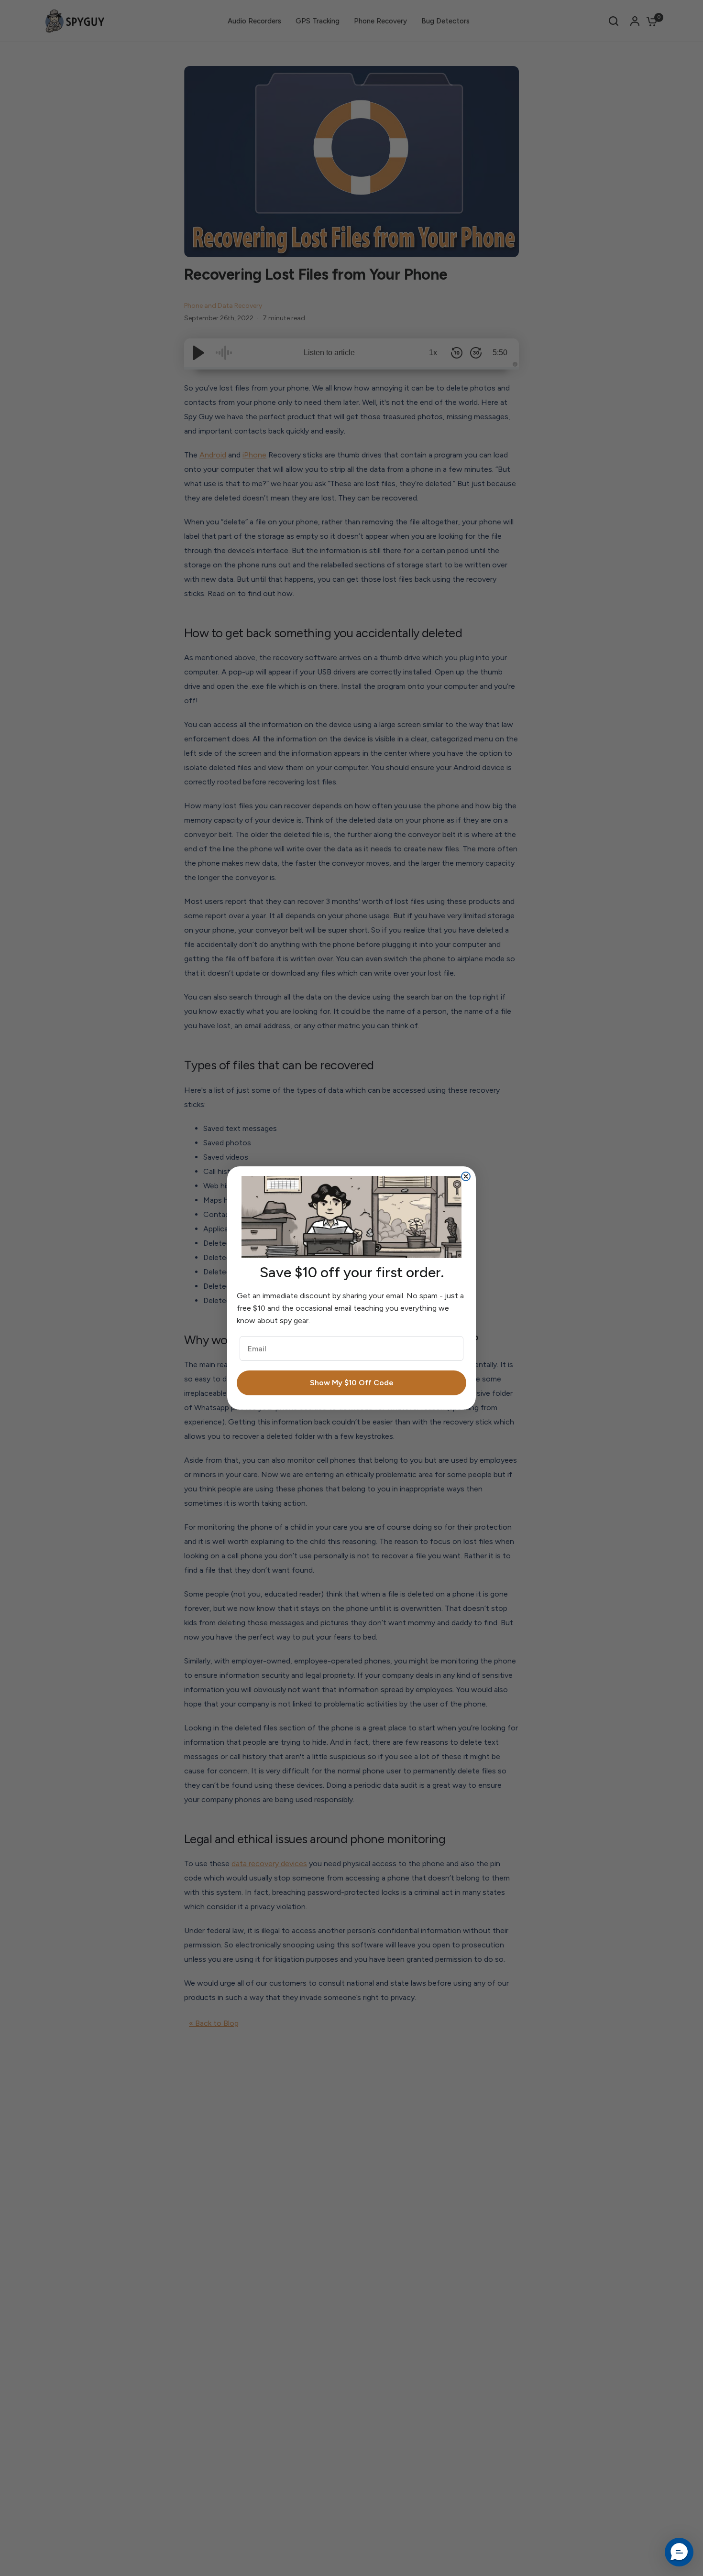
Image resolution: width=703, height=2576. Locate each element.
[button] (679, 2552)
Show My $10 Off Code (352, 1383)
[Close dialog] (466, 1176)
